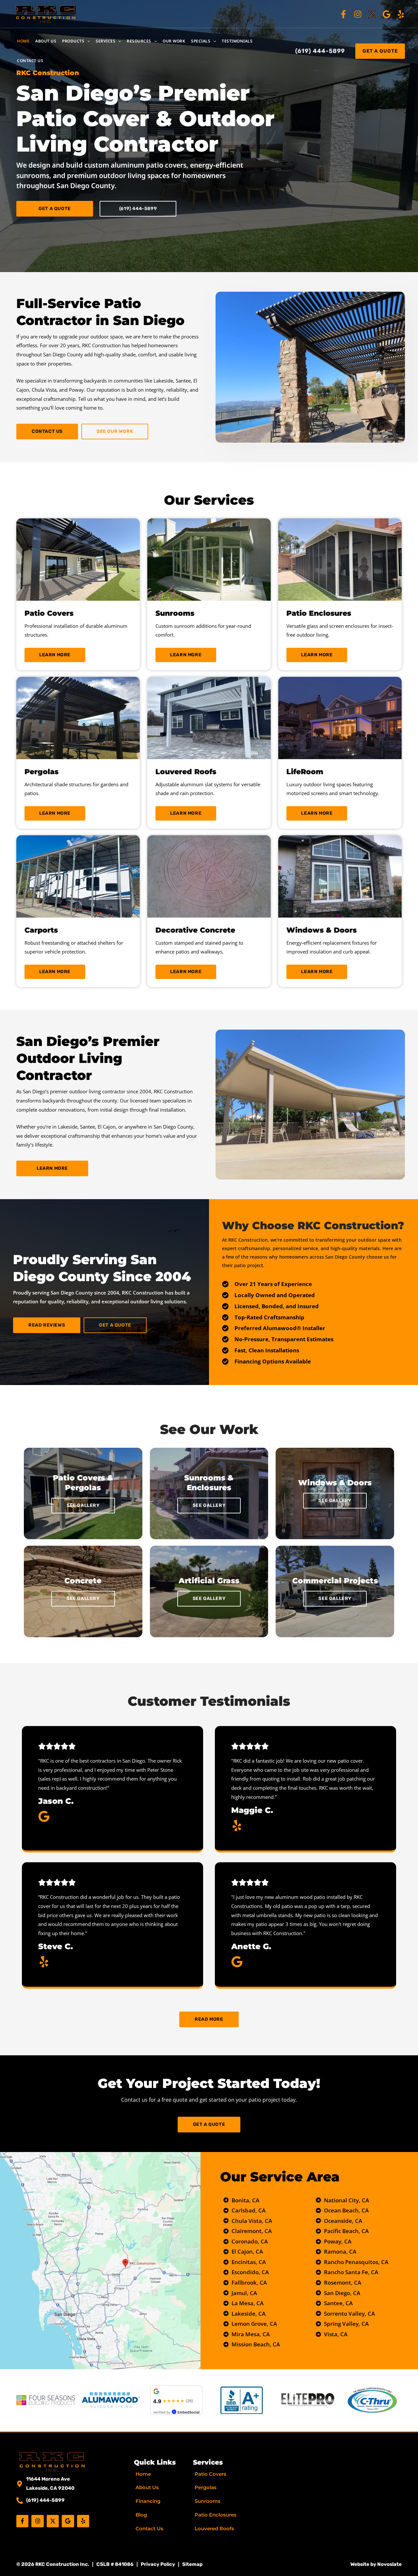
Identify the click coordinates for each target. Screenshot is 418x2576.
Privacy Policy (158, 2564)
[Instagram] (358, 14)
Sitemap (192, 2564)
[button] (87, 41)
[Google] (386, 14)
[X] (372, 14)
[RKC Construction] (46, 13)
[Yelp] (401, 14)
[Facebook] (343, 14)
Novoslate (389, 2564)
